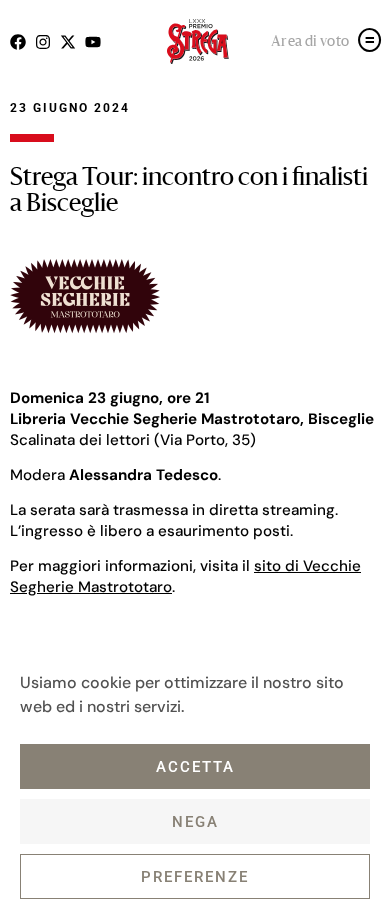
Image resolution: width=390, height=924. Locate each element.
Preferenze (195, 877)
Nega (195, 822)
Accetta (195, 767)
